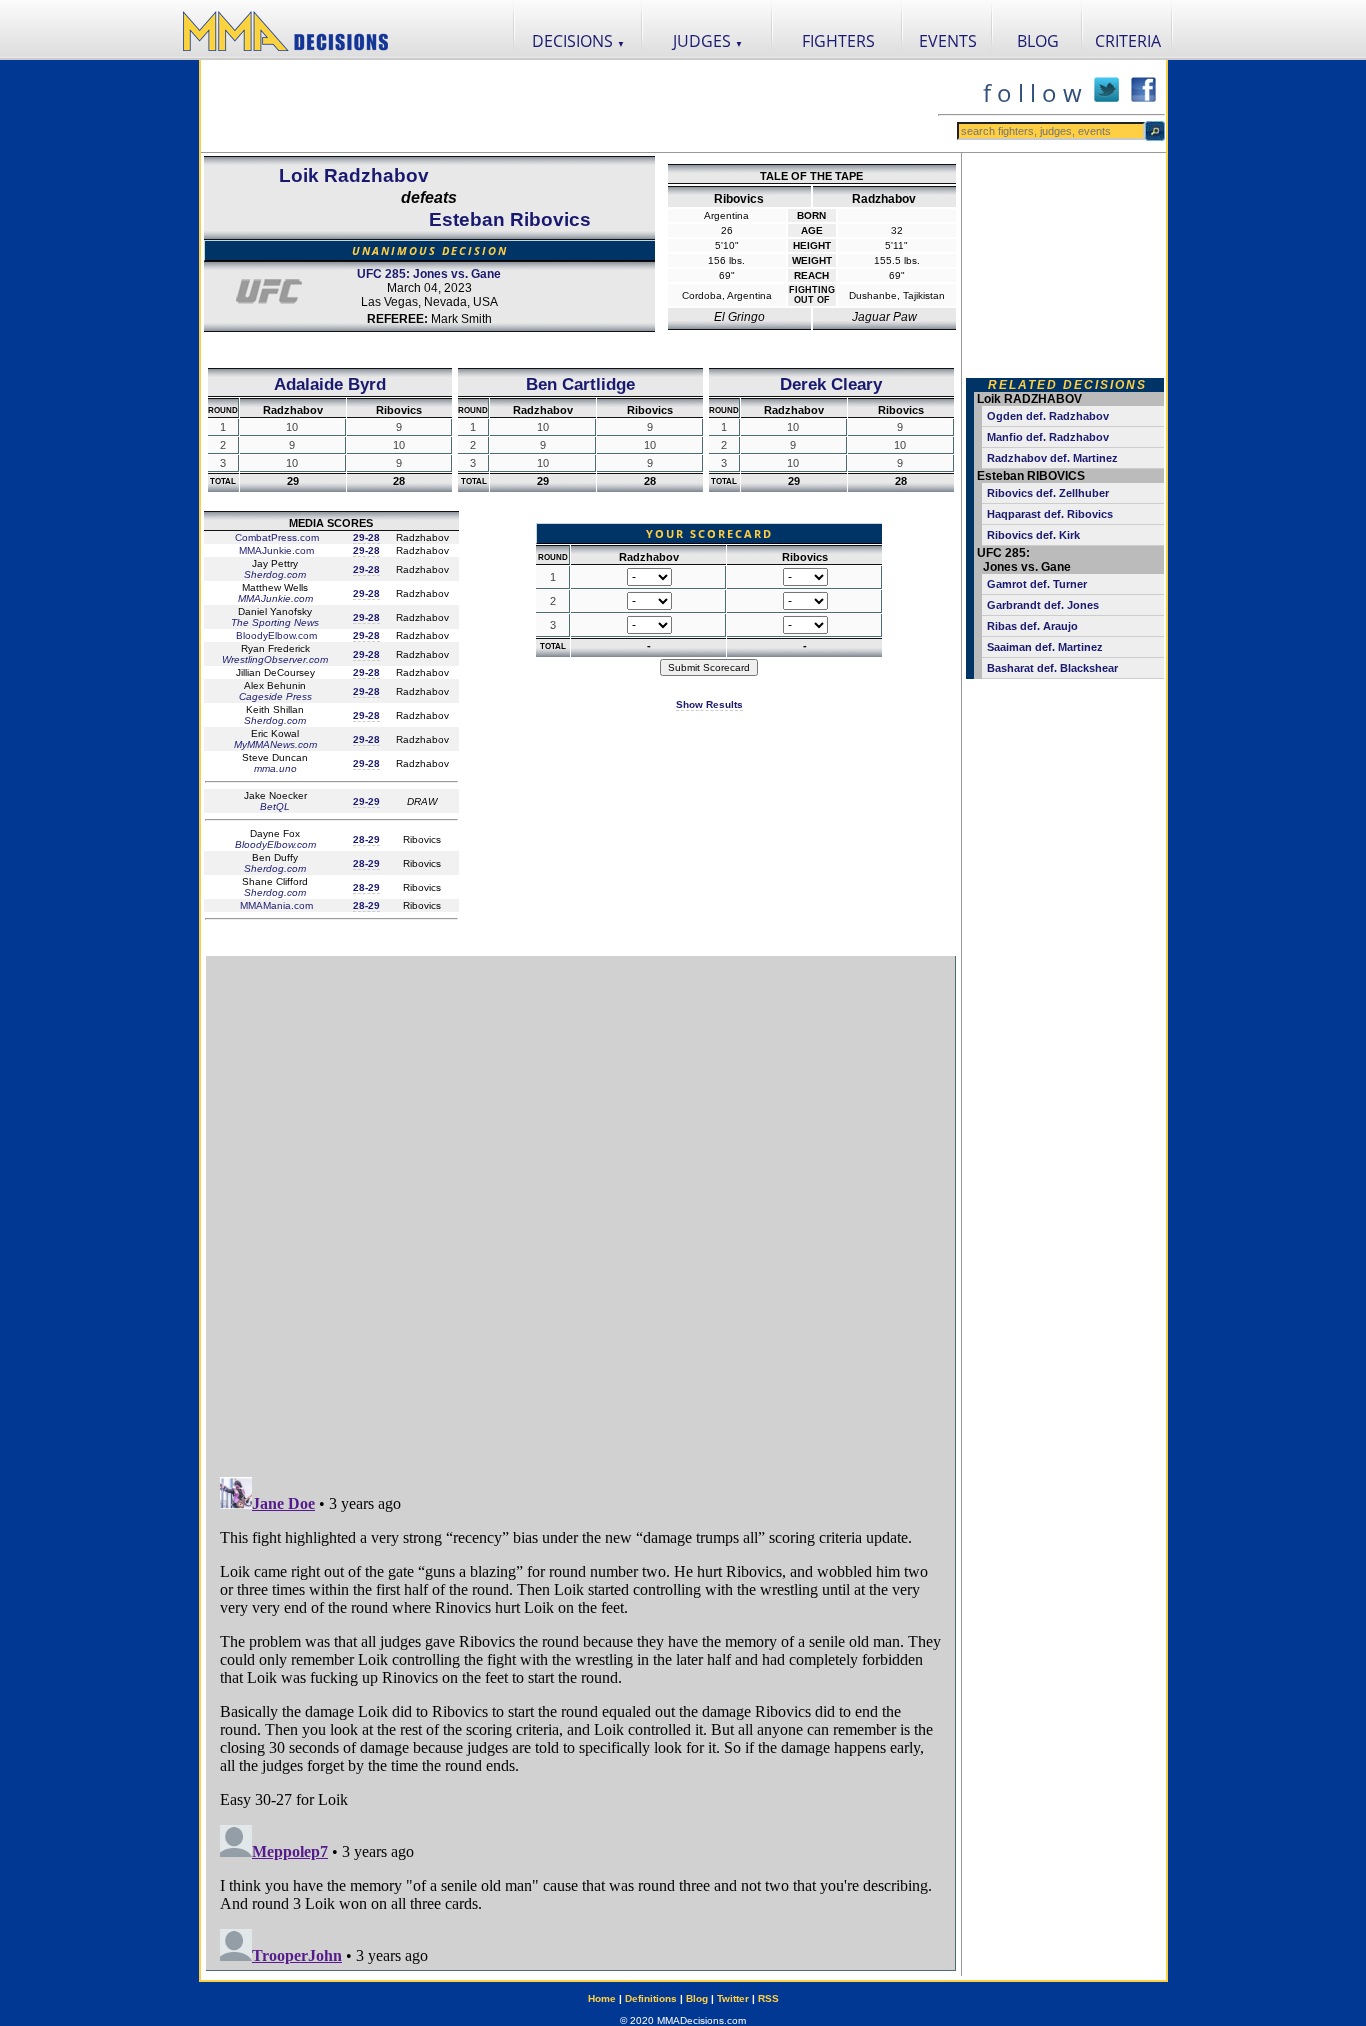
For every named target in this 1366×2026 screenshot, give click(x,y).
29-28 (366, 537)
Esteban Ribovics (510, 219)
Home (602, 1998)
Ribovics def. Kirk (1033, 535)
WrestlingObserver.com (275, 659)
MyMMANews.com (275, 744)
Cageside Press (275, 696)
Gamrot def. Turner (1037, 584)
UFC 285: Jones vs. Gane (429, 274)
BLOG (1038, 41)
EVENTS (948, 41)
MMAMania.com (275, 905)
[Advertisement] (569, 106)
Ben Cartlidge (580, 384)
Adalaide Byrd (330, 384)
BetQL (275, 806)
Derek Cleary (831, 384)
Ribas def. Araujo (1032, 626)
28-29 (366, 839)
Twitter (733, 1998)
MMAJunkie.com (275, 550)
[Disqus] (580, 1207)
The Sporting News (275, 622)
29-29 (366, 801)
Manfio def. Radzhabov (1048, 437)
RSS (768, 1998)
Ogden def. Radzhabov (1048, 416)
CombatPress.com (275, 537)
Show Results (709, 704)
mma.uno (275, 768)
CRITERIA (1128, 41)
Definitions (651, 1998)
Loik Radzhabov (354, 175)
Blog (697, 1998)
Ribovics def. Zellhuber (1048, 493)
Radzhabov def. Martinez (1052, 458)
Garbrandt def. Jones (1043, 605)
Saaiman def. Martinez (1045, 647)
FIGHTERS (838, 41)
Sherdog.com (275, 574)
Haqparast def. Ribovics (1050, 514)
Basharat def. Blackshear (1052, 668)
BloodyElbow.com (275, 635)
